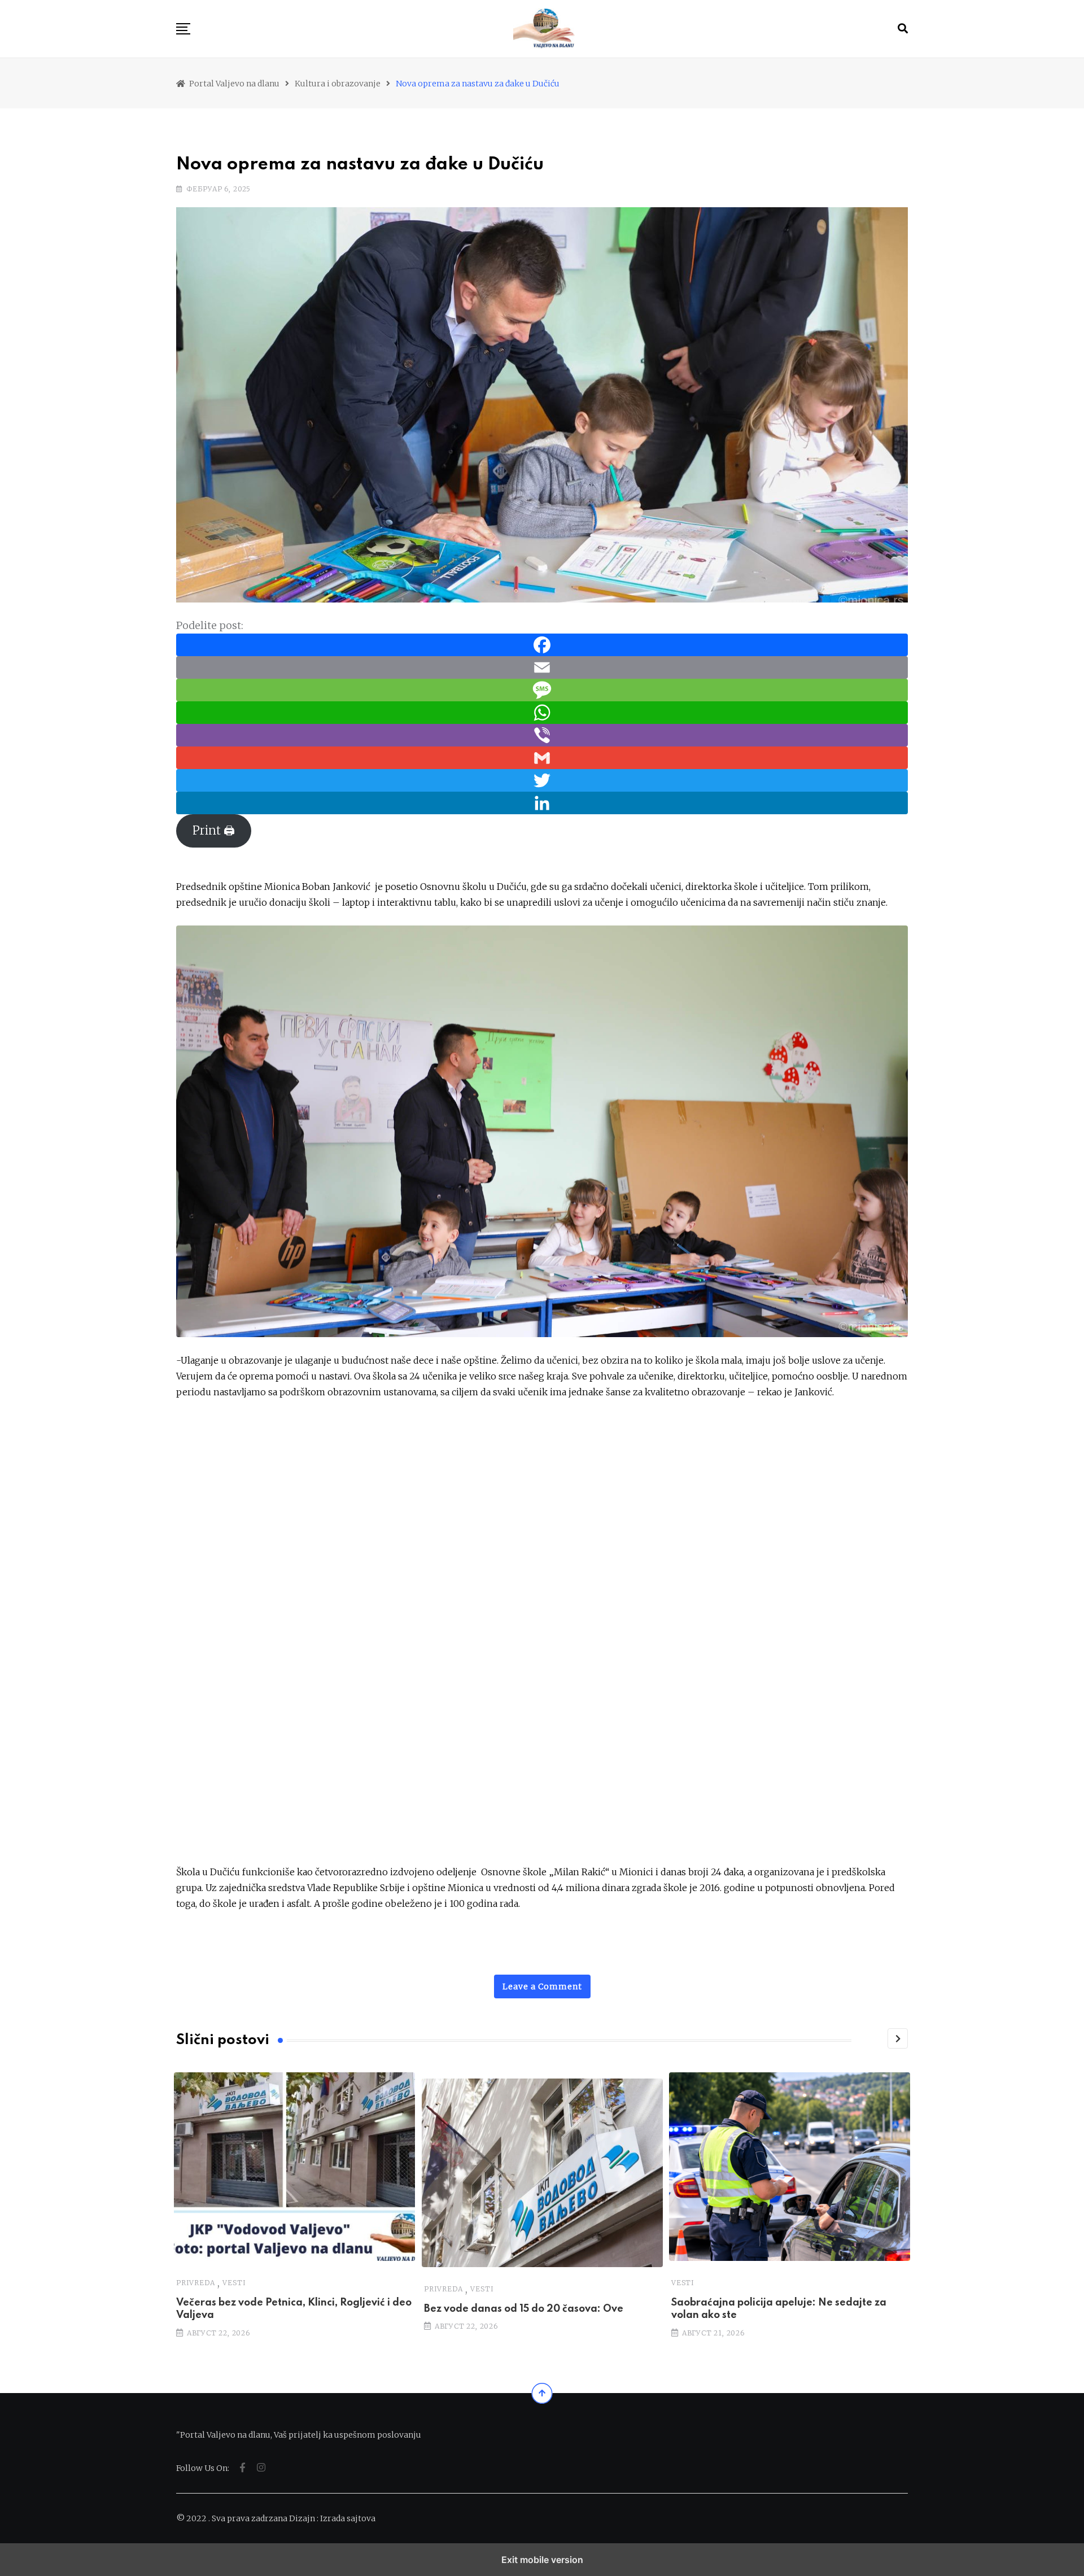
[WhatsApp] (542, 712)
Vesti (234, 2283)
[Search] (903, 29)
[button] (183, 29)
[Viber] (542, 734)
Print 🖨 (214, 831)
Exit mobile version (542, 2560)
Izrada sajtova (348, 2518)
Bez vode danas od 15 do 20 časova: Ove (524, 2309)
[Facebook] (542, 644)
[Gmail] (542, 757)
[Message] (542, 689)
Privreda (195, 2283)
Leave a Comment (542, 1986)
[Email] (542, 667)
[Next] (898, 2038)
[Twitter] (542, 780)
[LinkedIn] (542, 802)
